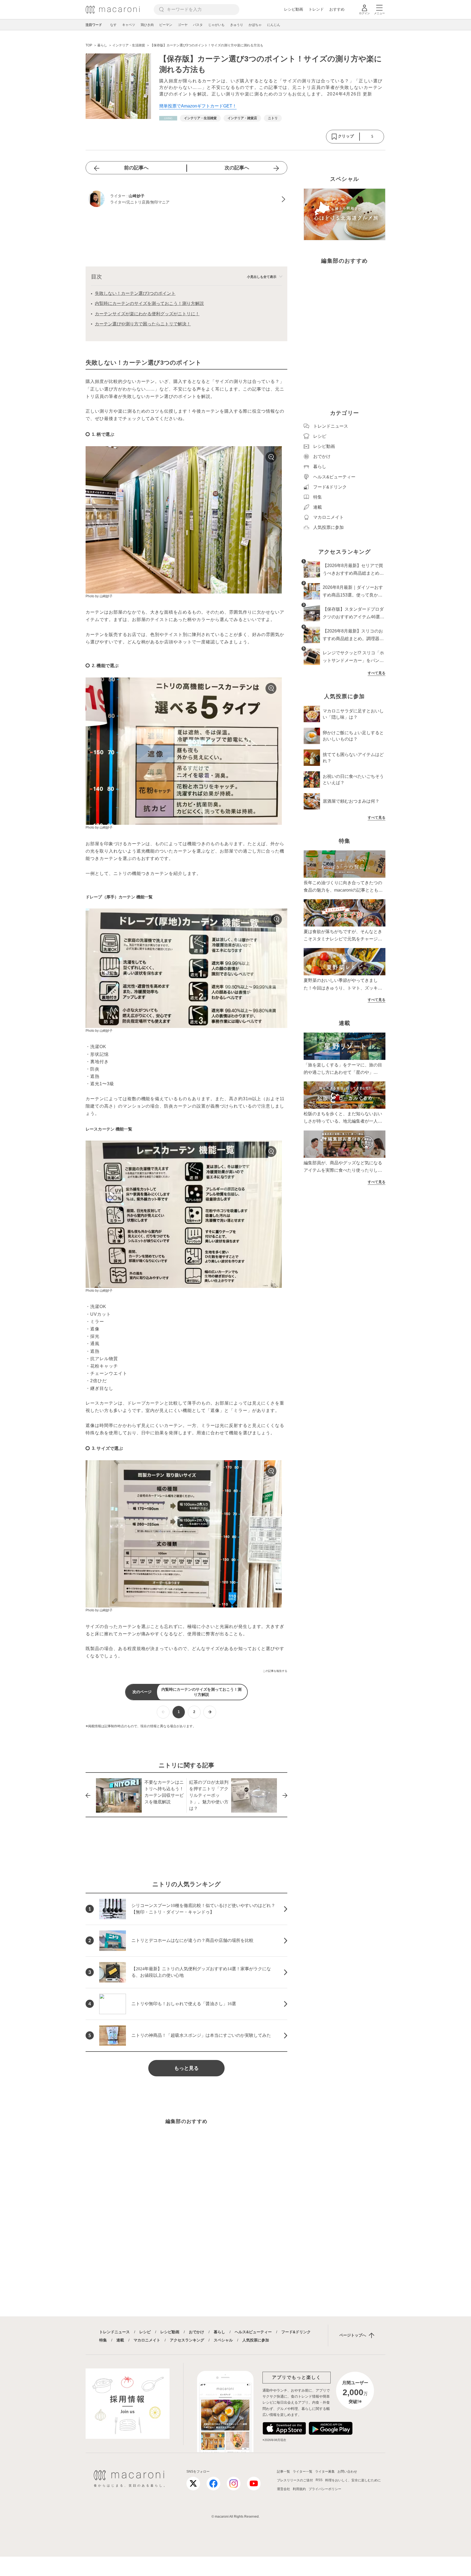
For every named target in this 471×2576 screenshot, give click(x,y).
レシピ (145, 2332)
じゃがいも (216, 25)
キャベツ (129, 25)
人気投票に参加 (256, 2340)
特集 (103, 2340)
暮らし (219, 2332)
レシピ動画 (294, 9)
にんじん (274, 25)
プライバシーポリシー (325, 2489)
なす (113, 25)
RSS (319, 2480)
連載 (120, 2340)
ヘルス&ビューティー (253, 2332)
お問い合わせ (347, 2472)
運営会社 (283, 2489)
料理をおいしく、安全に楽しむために (353, 2480)
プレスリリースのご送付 (295, 2480)
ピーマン (166, 25)
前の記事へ (136, 168)
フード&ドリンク (296, 2332)
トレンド (316, 9)
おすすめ (337, 9)
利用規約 (299, 2489)
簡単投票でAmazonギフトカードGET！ (198, 106)
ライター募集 (325, 2472)
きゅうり (237, 25)
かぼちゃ (255, 25)
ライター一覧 (303, 2472)
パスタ (198, 25)
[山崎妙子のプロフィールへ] (186, 199)
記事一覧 (283, 2472)
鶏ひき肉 (147, 25)
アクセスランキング (187, 2340)
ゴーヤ (183, 25)
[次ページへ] (210, 1712)
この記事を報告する (275, 1671)
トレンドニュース (114, 2332)
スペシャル (223, 2340)
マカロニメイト (147, 2340)
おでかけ (197, 2332)
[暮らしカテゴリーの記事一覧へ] (168, 118)
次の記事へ (237, 168)
